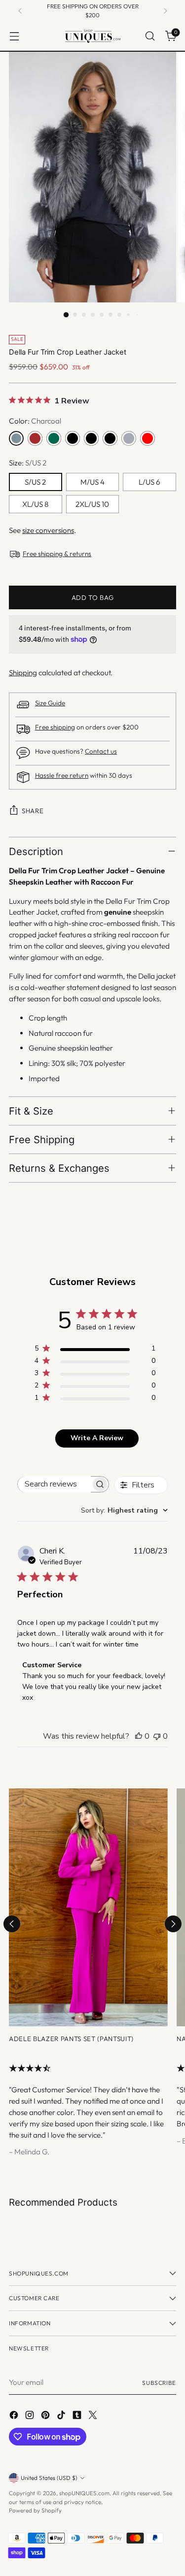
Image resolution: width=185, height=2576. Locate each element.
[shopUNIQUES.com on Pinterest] (46, 2417)
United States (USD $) (49, 2478)
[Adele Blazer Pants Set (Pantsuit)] (88, 1907)
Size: (28, 463)
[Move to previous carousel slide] (12, 1924)
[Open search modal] (150, 36)
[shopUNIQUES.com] (93, 36)
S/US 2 (35, 482)
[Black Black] (110, 438)
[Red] (148, 438)
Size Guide (50, 703)
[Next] (165, 11)
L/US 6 (149, 482)
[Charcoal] (16, 438)
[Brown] (35, 438)
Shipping (23, 673)
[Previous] (20, 11)
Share (33, 811)
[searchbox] (54, 1484)
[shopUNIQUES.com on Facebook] (15, 2417)
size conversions (48, 530)
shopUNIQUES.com (84, 2493)
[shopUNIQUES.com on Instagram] (31, 2417)
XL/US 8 (35, 504)
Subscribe (159, 2383)
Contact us (101, 751)
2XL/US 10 (92, 504)
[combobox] (124, 1510)
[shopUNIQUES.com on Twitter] (94, 2417)
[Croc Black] (91, 438)
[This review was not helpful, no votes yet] (157, 1736)
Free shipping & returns (57, 554)
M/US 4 (92, 482)
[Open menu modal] (14, 36)
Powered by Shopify (35, 2510)
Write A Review (97, 1438)
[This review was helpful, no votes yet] (139, 1736)
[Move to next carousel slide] (173, 1924)
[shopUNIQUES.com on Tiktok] (62, 2417)
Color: (35, 421)
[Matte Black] (73, 438)
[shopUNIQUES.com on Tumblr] (78, 2417)
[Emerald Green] (54, 438)
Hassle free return (62, 776)
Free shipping (55, 727)
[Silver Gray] (129, 438)
